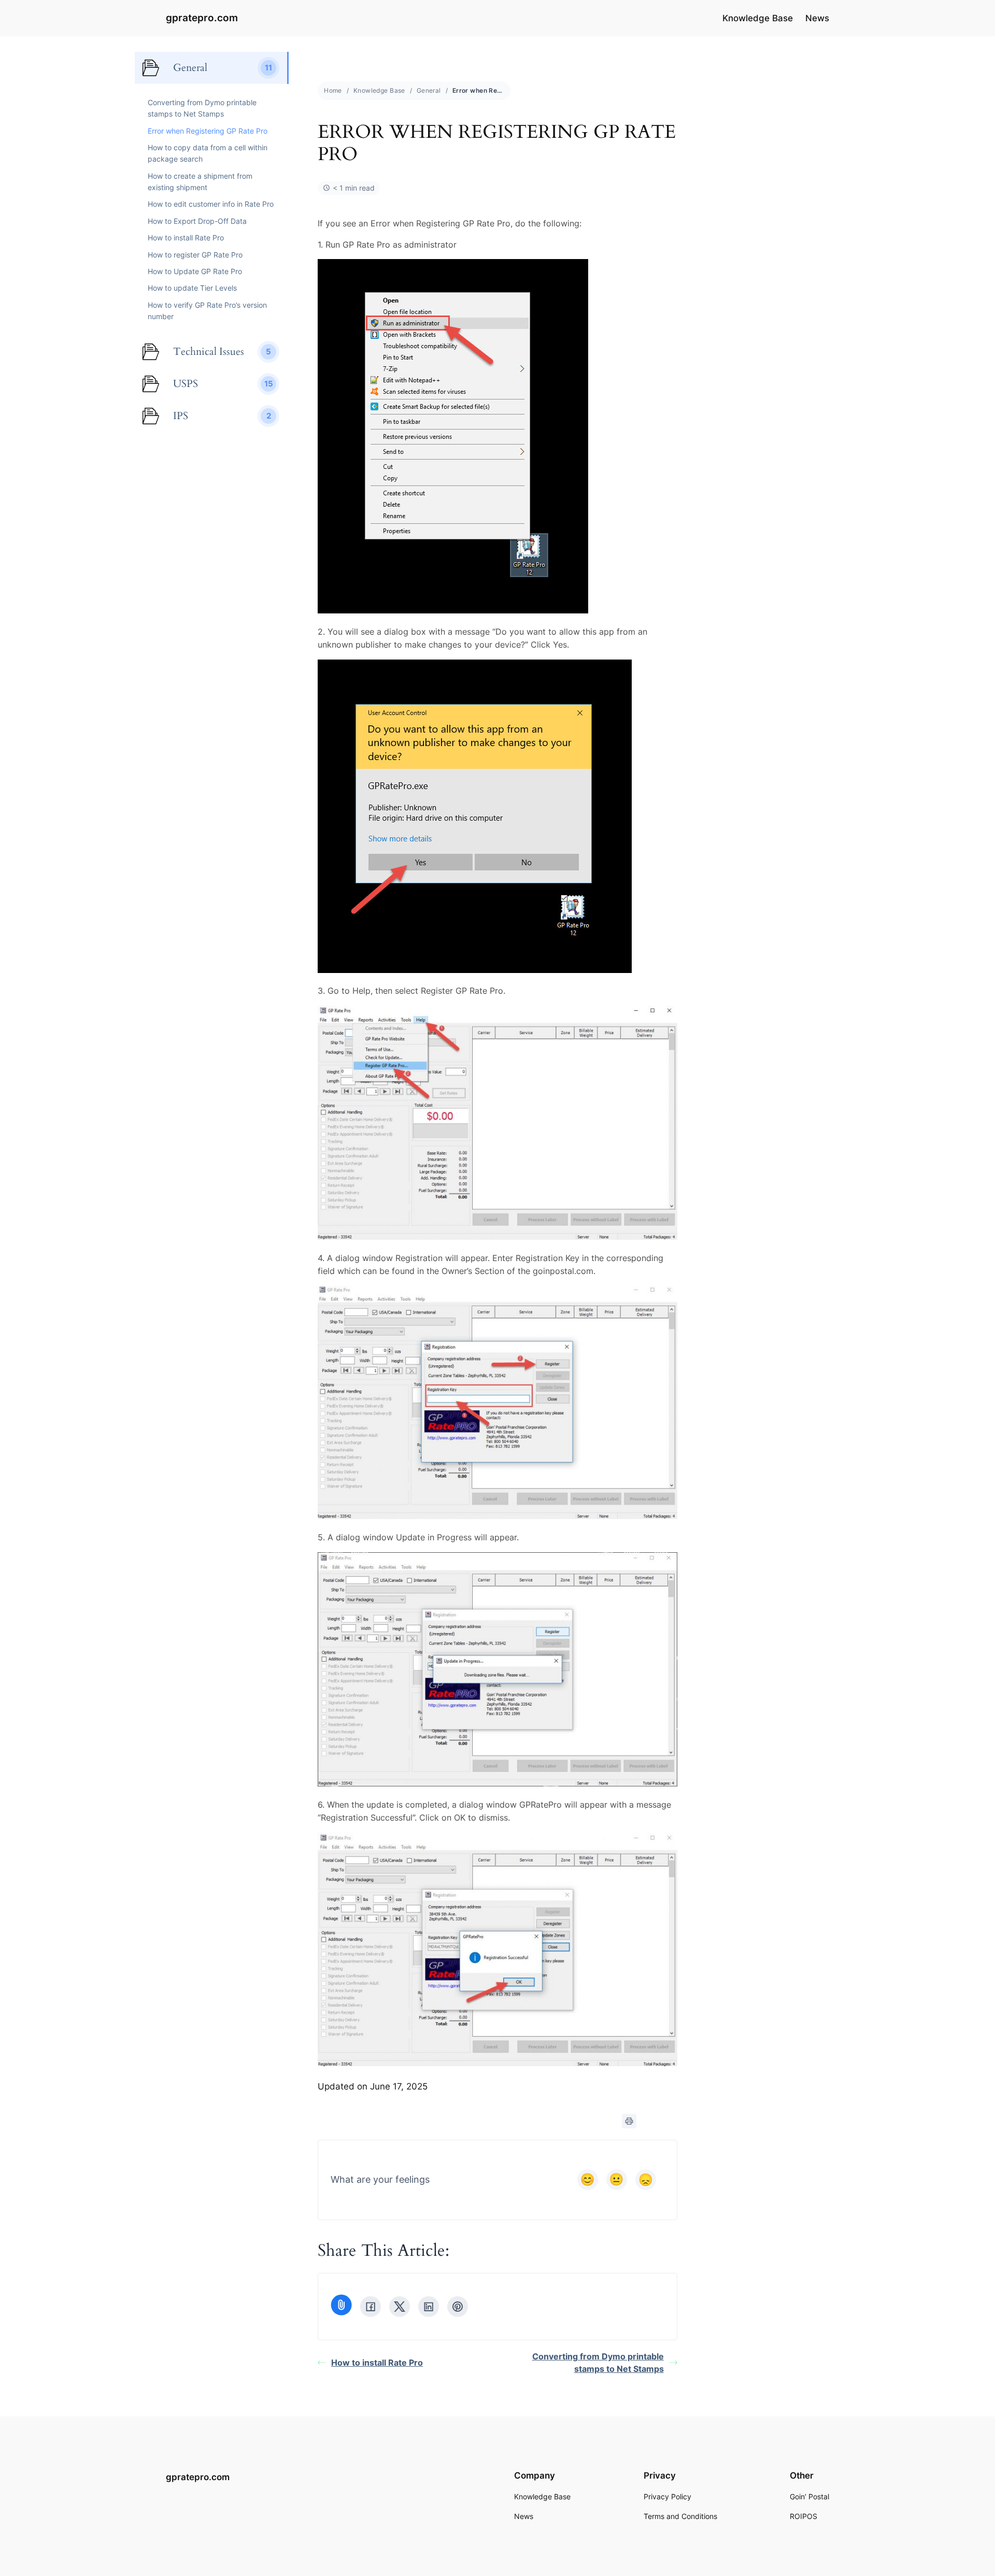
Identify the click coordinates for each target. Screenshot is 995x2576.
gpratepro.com (202, 18)
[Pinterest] (458, 2307)
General (429, 90)
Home (333, 90)
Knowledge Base (379, 90)
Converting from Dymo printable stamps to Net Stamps (598, 2363)
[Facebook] (371, 2307)
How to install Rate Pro (377, 2363)
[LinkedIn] (429, 2307)
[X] (400, 2307)
